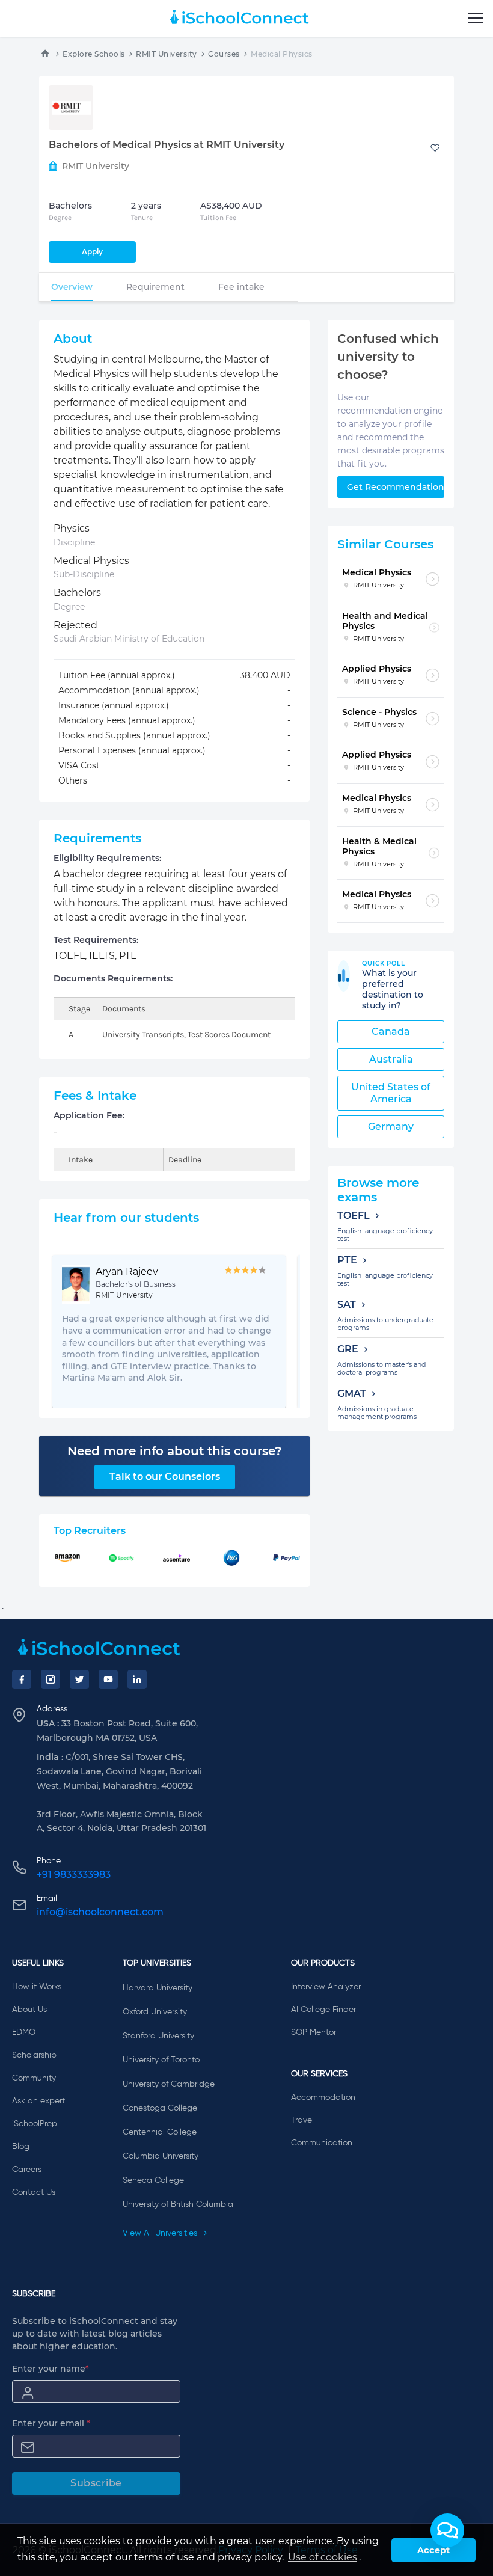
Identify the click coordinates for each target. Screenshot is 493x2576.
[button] (447, 2530)
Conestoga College (160, 2108)
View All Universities (161, 2233)
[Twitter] (79, 1679)
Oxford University (155, 2012)
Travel (302, 2120)
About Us (29, 2010)
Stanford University (158, 2036)
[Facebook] (22, 1679)
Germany (391, 1127)
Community (34, 2078)
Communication (322, 2143)
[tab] (72, 287)
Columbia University (161, 2156)
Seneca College (153, 2180)
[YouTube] (108, 1679)
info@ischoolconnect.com (100, 1912)
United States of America (391, 1093)
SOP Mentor (314, 2032)
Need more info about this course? (175, 1451)
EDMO (24, 2032)
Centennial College (160, 2132)
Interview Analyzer (326, 1987)
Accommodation (323, 2097)
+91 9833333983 (74, 1875)
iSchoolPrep (35, 2124)
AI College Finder (323, 2010)
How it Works (37, 1987)
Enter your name (51, 2369)
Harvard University (158, 1988)
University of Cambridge (169, 2084)
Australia (391, 1059)
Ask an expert (38, 2101)
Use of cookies (323, 2557)
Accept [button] (433, 2550)
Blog (21, 2147)
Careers (27, 2170)
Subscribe (96, 2483)
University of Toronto (161, 2060)
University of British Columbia (178, 2204)
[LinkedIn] (137, 1679)
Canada (391, 1032)
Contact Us (34, 2192)
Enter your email (51, 2423)
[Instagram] (51, 1679)
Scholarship (34, 2055)
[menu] (476, 19)
